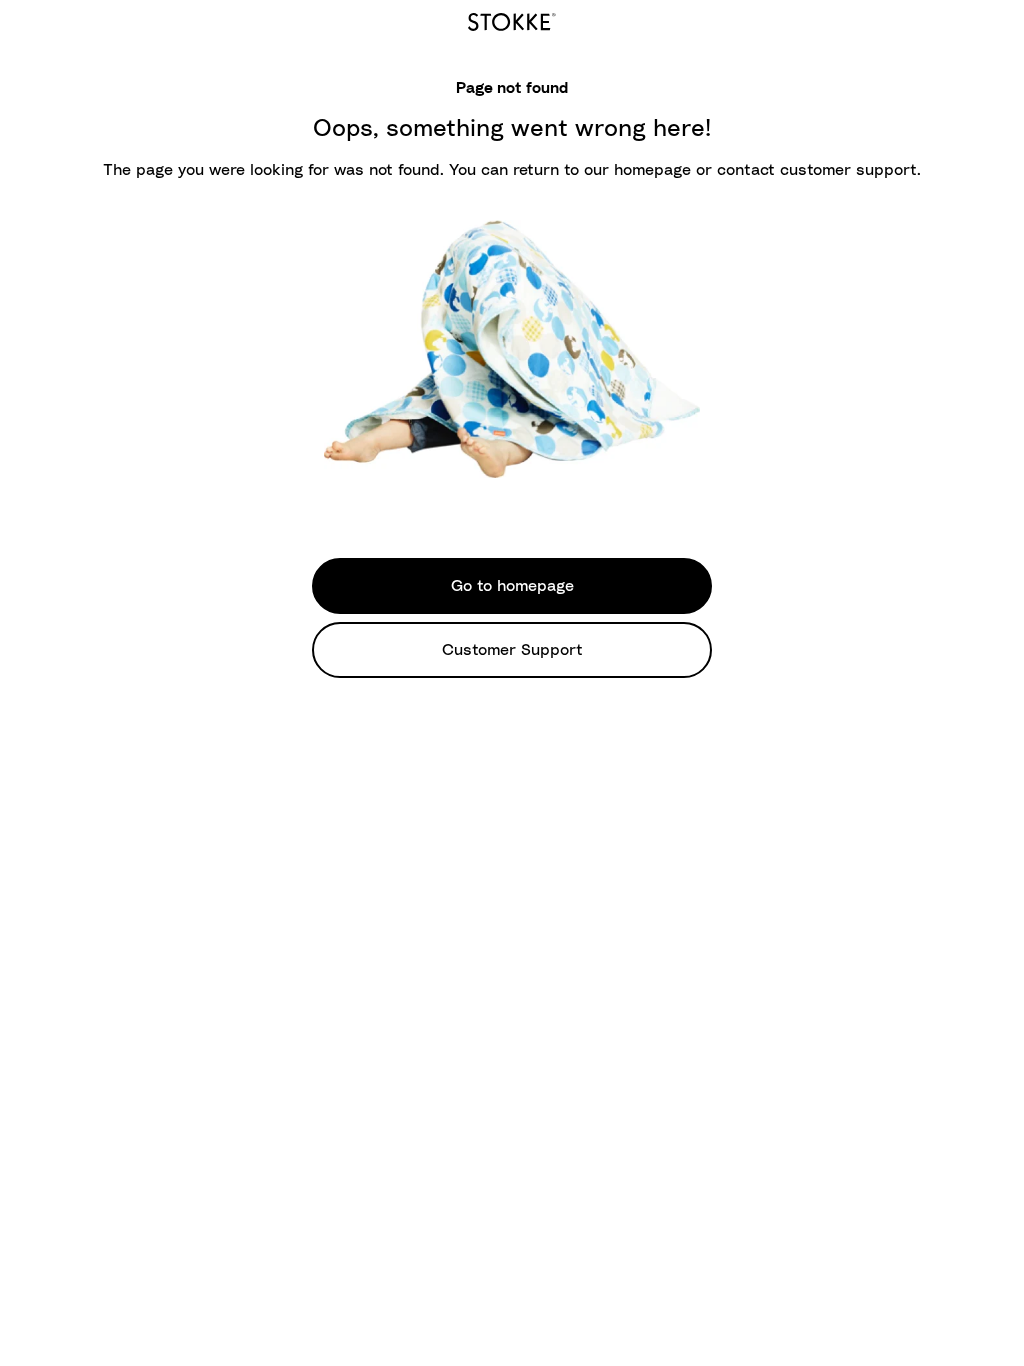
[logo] (512, 19)
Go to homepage (512, 586)
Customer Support (512, 650)
